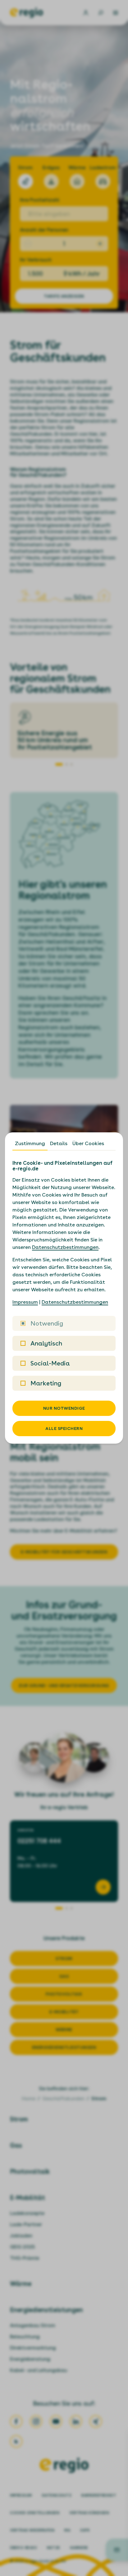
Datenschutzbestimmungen (65, 1247)
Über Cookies (88, 1143)
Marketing (46, 1383)
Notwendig (47, 1323)
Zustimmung (30, 1143)
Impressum (25, 1302)
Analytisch (46, 1343)
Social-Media (50, 1363)
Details (59, 1143)
